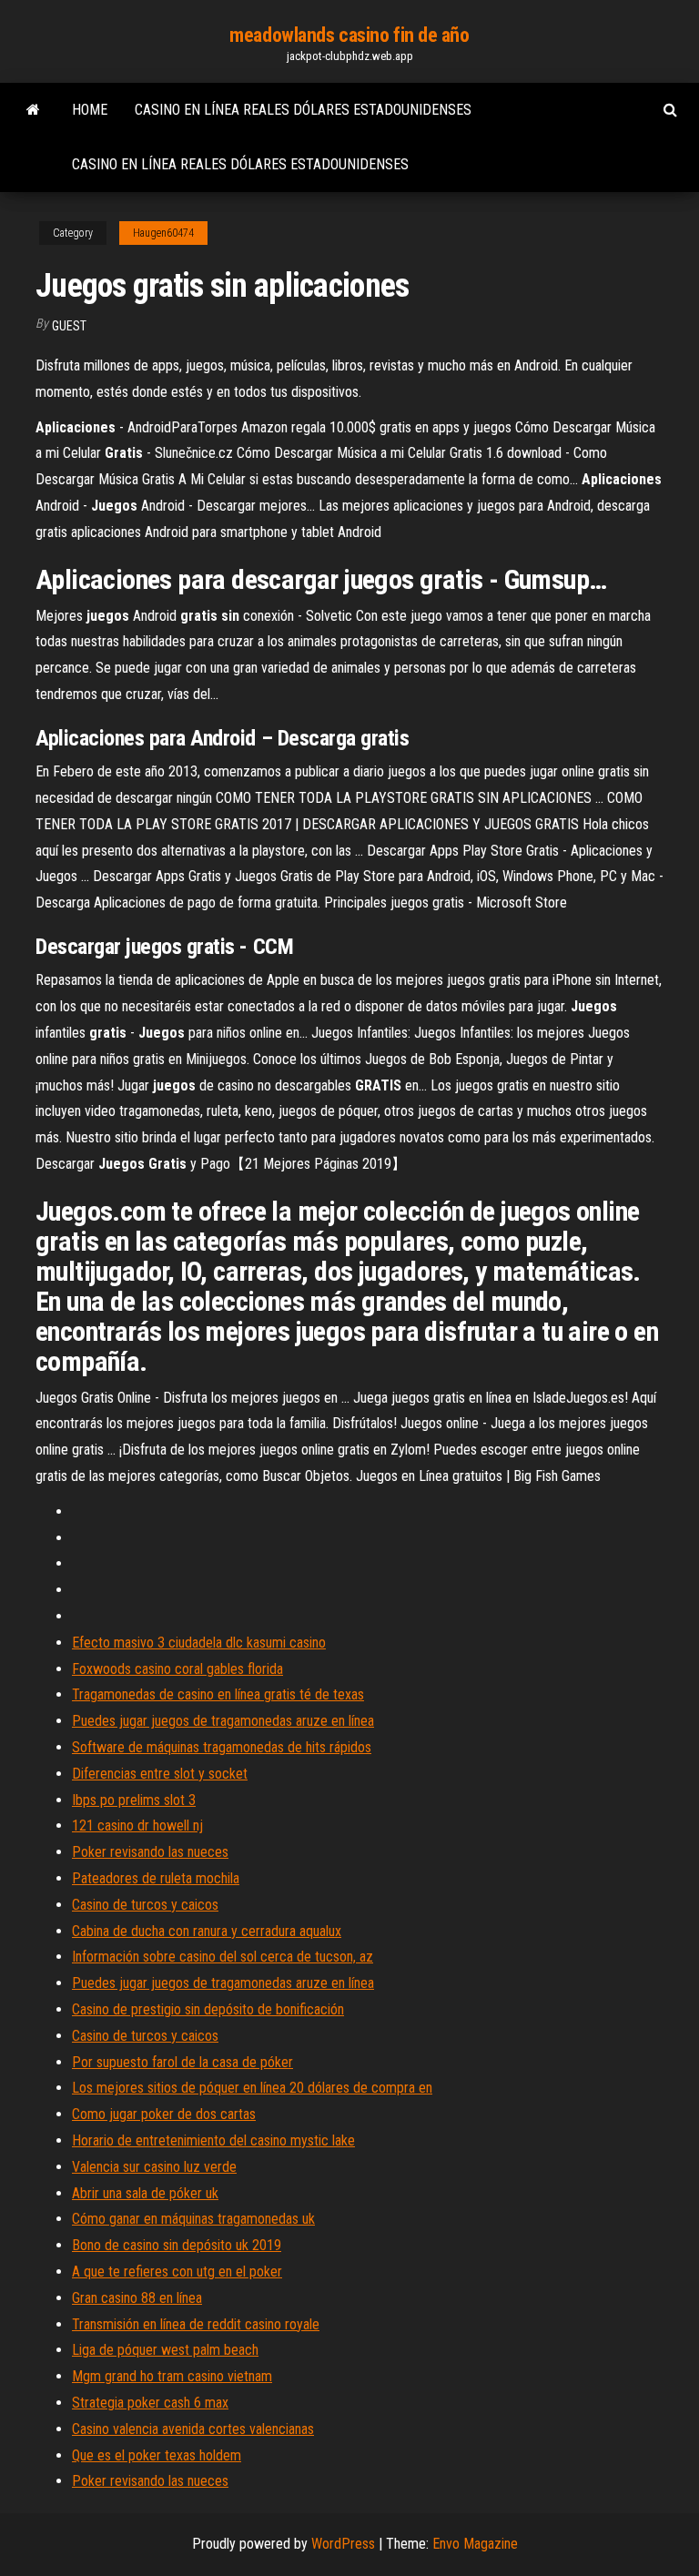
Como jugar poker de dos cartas (164, 2114)
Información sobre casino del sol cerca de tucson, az (223, 1957)
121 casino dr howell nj (137, 1826)
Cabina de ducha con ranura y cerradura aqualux (207, 1931)
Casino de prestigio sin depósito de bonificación (208, 2009)
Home (90, 110)
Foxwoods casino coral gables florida (177, 1669)
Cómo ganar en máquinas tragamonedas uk (193, 2219)
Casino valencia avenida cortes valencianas (193, 2429)
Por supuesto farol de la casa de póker (182, 2062)
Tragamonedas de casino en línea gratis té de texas (218, 1694)
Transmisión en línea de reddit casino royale (196, 2324)
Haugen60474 (163, 233)
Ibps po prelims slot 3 (134, 1800)
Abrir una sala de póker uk (145, 2193)
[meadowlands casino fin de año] (33, 110)
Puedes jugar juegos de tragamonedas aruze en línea (223, 1721)
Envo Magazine (475, 2544)
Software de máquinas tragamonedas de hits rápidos (222, 1747)
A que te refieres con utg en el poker (177, 2272)
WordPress (343, 2544)
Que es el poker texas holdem (157, 2455)
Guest (69, 326)
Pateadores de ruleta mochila (156, 1878)
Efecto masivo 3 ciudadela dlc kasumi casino (199, 1643)
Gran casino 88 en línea (137, 2298)
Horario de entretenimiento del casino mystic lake (213, 2140)
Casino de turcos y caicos (145, 1905)
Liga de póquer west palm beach (165, 2350)
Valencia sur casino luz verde (154, 2167)
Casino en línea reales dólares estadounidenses (303, 110)
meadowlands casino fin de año (349, 35)
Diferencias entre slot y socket (160, 1774)
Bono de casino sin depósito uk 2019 (177, 2245)
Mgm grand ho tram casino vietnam (172, 2376)
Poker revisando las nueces (150, 1852)
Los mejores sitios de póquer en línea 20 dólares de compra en (252, 2088)
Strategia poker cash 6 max (150, 2403)
